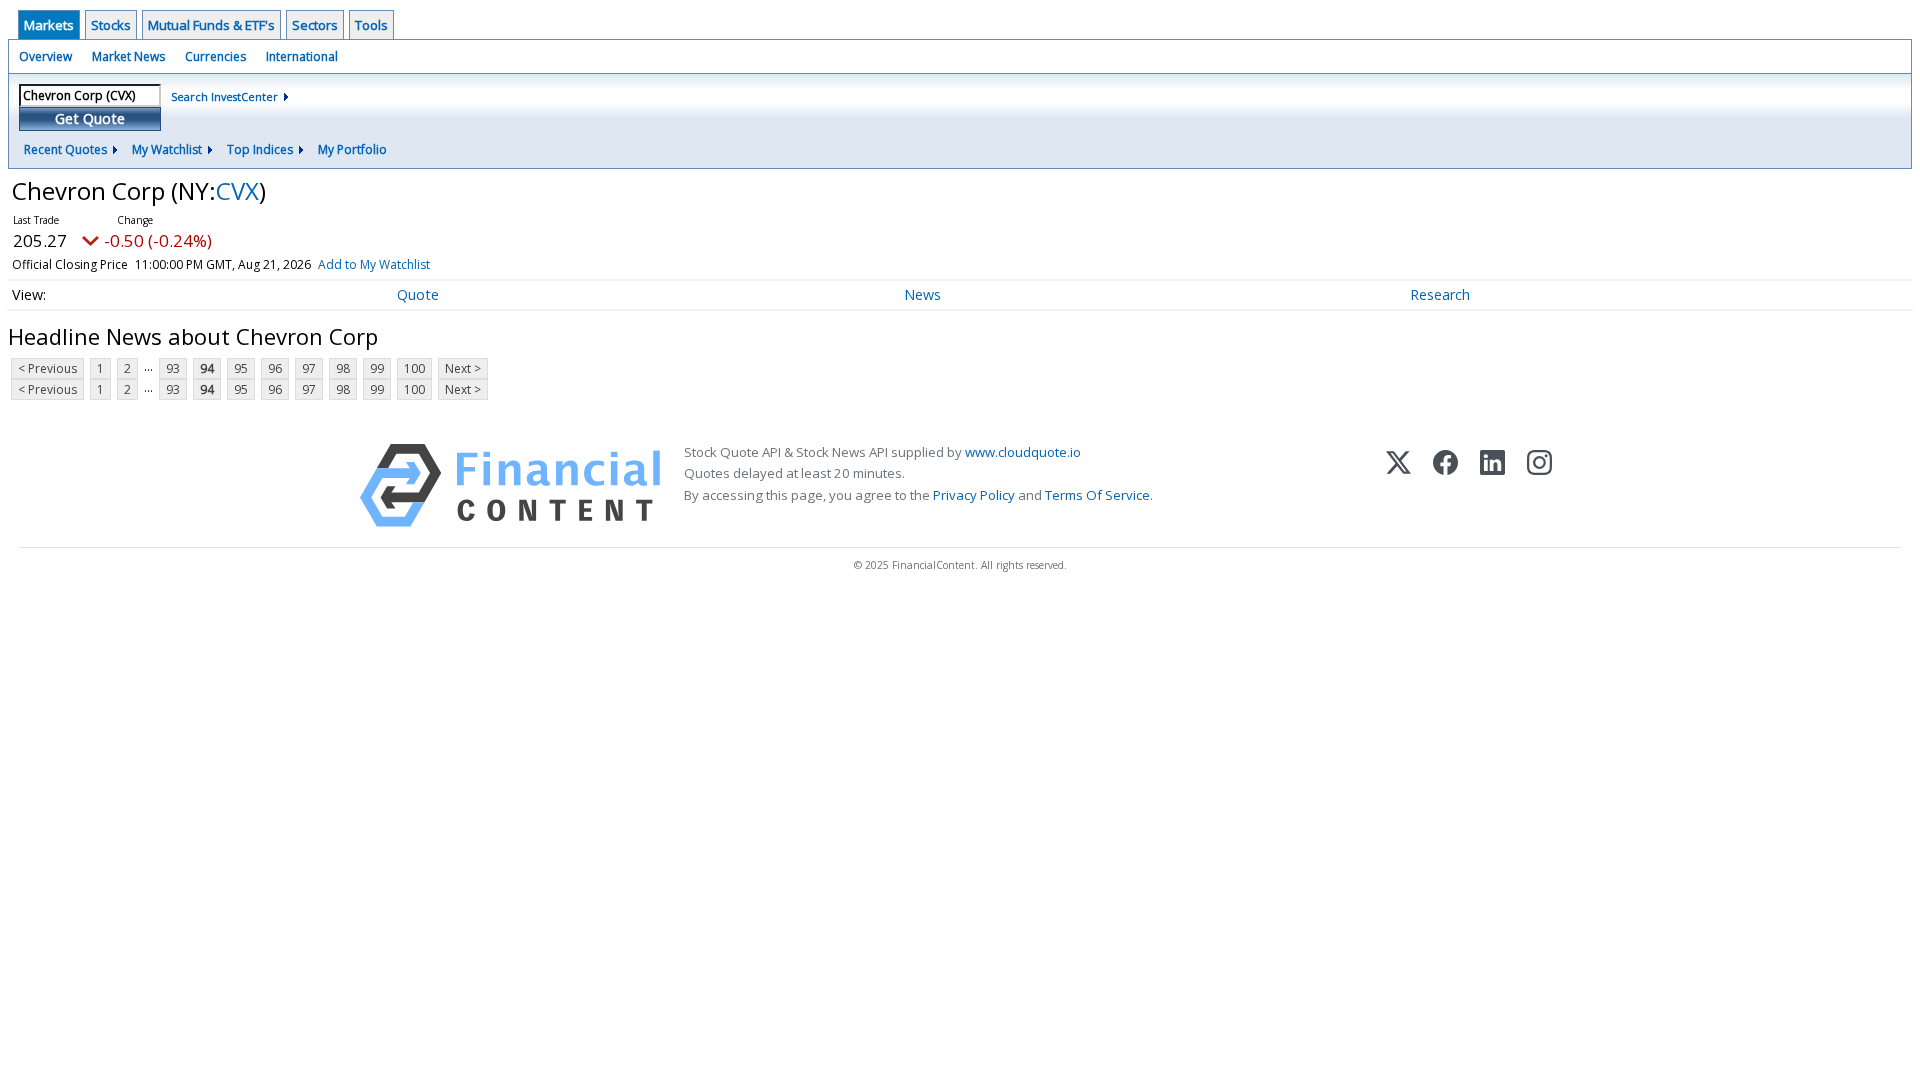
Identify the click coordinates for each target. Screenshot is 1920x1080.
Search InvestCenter (224, 96)
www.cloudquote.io (1023, 452)
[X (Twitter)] (1398, 485)
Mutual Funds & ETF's (211, 25)
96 (275, 368)
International (302, 56)
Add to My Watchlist (374, 264)
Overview (45, 56)
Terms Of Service (1097, 495)
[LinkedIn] (1492, 485)
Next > (463, 368)
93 (173, 368)
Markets (49, 25)
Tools (371, 25)
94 (207, 368)
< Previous (47, 368)
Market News (128, 56)
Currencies (215, 56)
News (922, 294)
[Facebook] (1445, 485)
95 (241, 368)
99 (377, 368)
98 (343, 368)
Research (1440, 294)
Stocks (111, 25)
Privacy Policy (974, 495)
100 (414, 368)
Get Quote (90, 118)
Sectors (315, 25)
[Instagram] (1539, 485)
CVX (237, 190)
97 (309, 368)
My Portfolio (352, 149)
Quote (418, 294)
